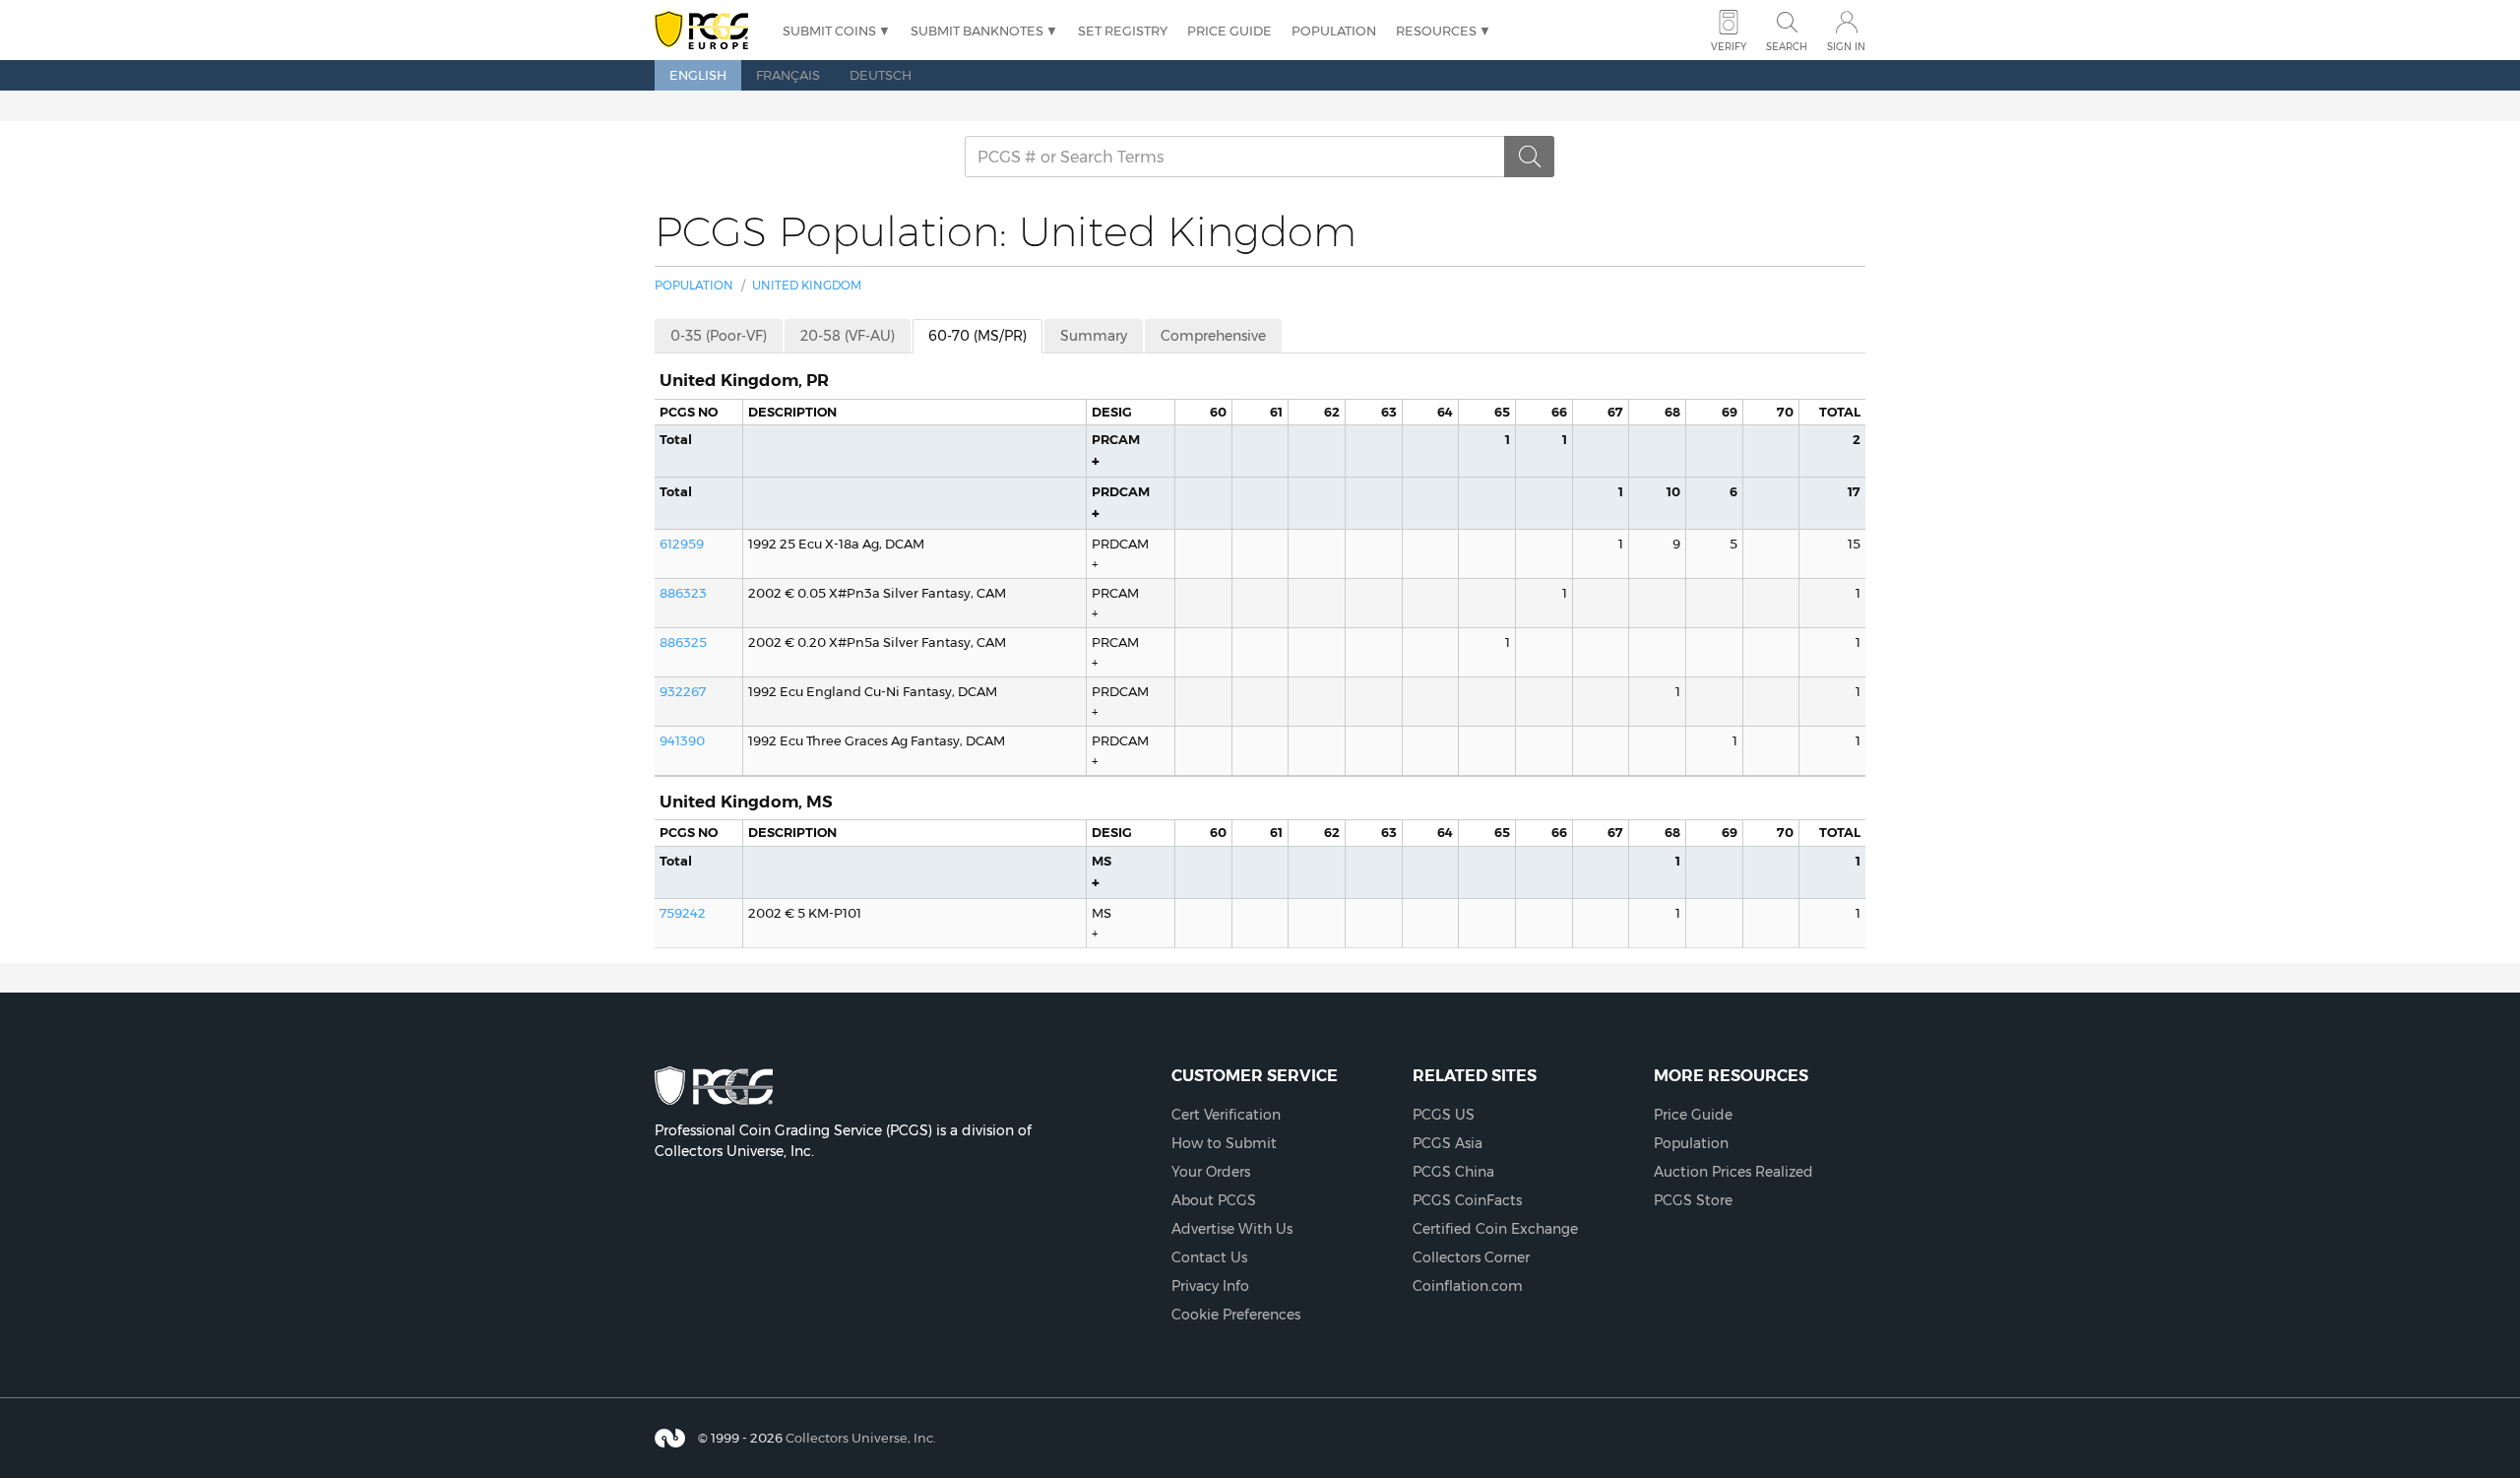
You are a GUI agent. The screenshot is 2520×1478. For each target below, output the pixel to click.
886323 (683, 593)
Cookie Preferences (1236, 1315)
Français (788, 75)
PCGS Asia (1448, 1143)
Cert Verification (1226, 1115)
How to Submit (1224, 1143)
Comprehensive (1213, 336)
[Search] (1530, 157)
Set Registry (1123, 31)
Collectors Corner (1471, 1257)
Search (1787, 47)
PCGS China (1453, 1172)
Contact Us (1209, 1257)
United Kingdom (807, 285)
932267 (683, 691)
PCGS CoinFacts (1467, 1200)
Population (1334, 31)
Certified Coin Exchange (1495, 1229)
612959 (682, 544)
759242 (683, 913)
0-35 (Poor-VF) (719, 336)
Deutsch (881, 75)
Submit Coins (829, 31)
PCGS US (1444, 1115)
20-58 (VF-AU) (848, 336)
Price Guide (1229, 31)
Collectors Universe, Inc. (861, 1438)
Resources (1436, 31)
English (698, 75)
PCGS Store (1693, 1200)
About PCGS (1214, 1200)
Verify (1729, 47)
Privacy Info (1210, 1286)
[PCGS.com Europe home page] (709, 31)
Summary (1094, 336)
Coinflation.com (1468, 1286)
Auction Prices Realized (1733, 1172)
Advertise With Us (1232, 1229)
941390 (682, 740)
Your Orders (1211, 1172)
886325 (683, 642)
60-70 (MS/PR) (977, 336)
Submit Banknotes (977, 31)
